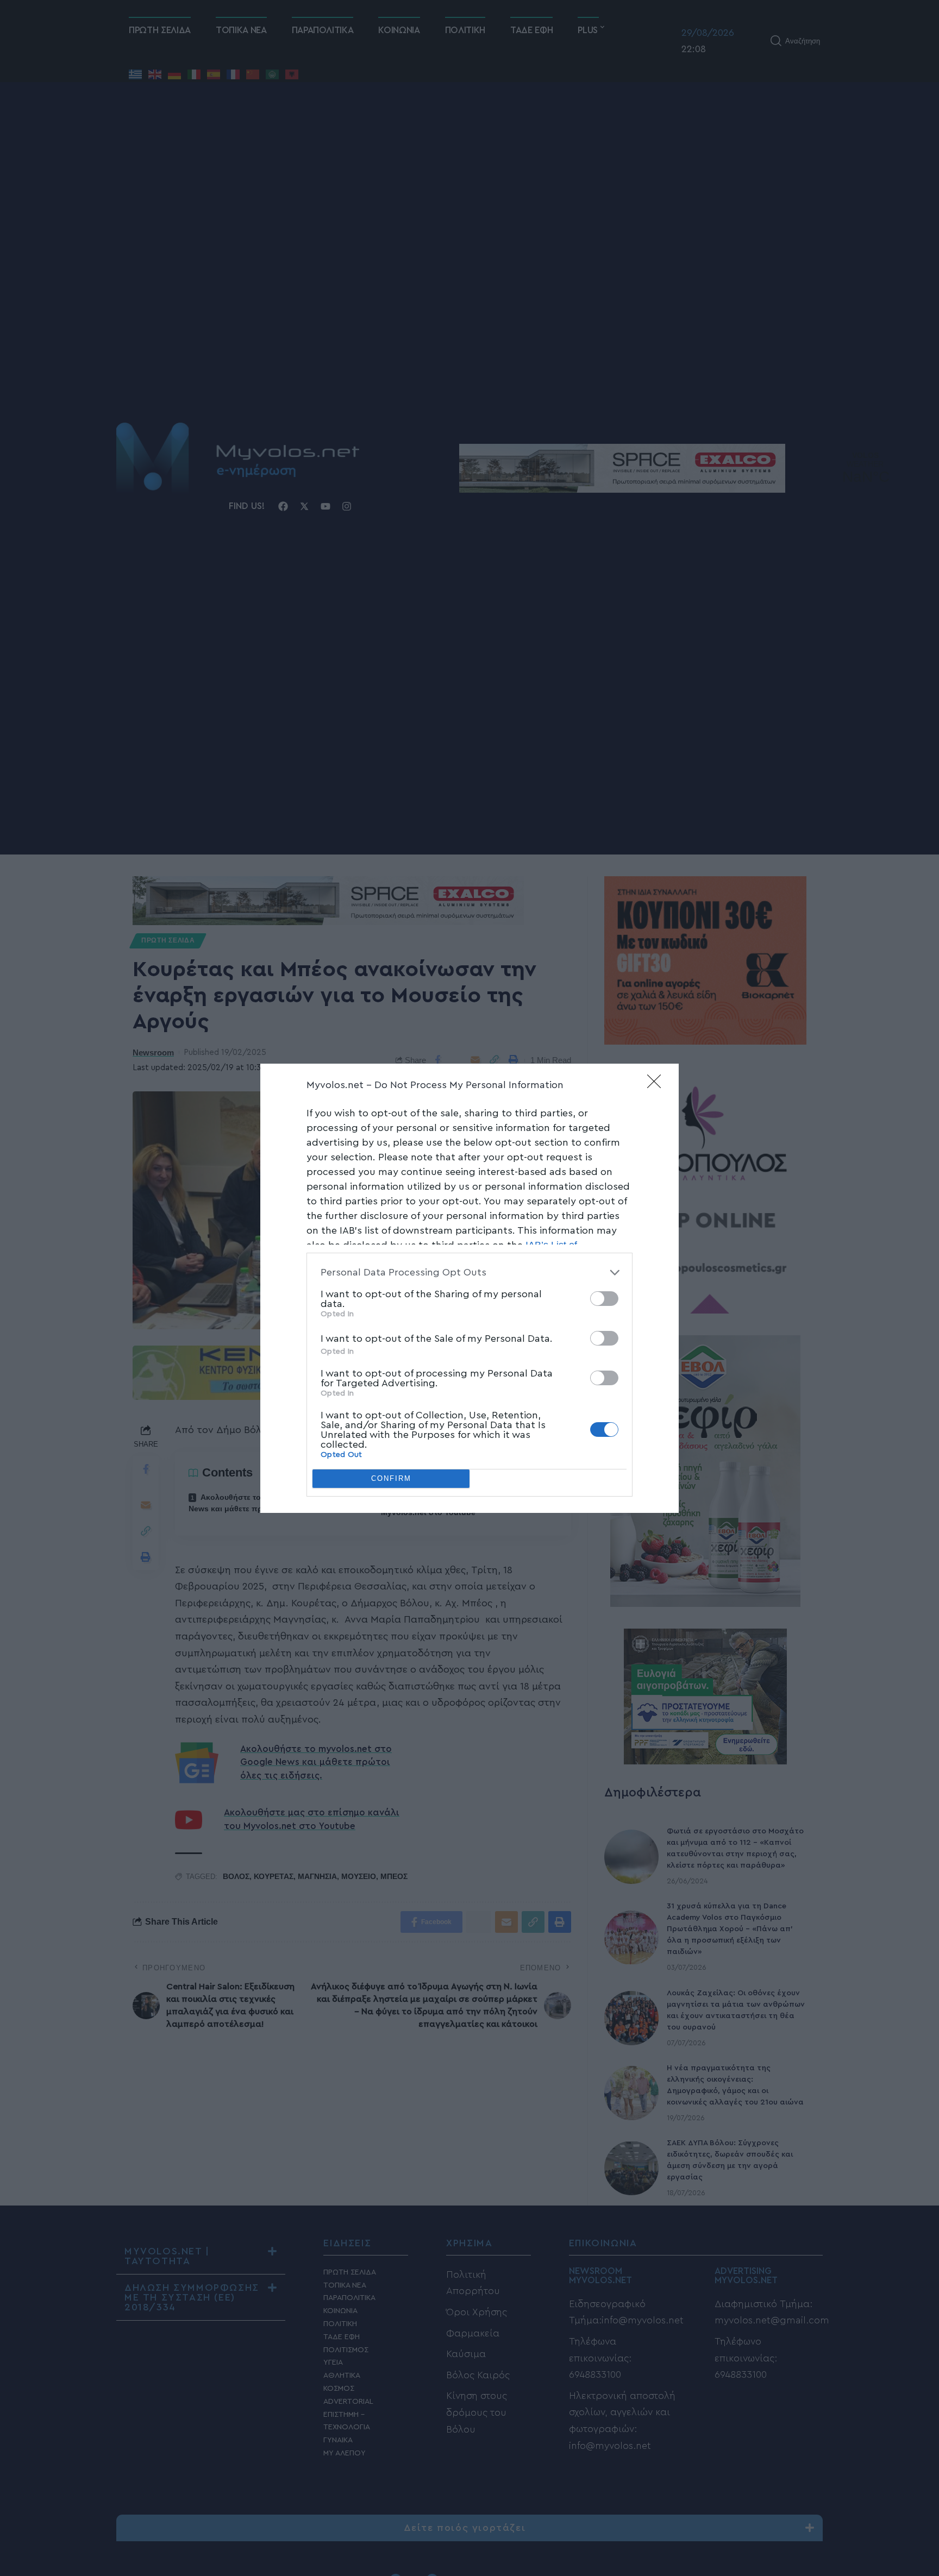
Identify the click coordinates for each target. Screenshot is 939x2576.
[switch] (604, 1299)
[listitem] (469, 1273)
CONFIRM (391, 1478)
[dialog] (469, 1288)
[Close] (658, 1085)
